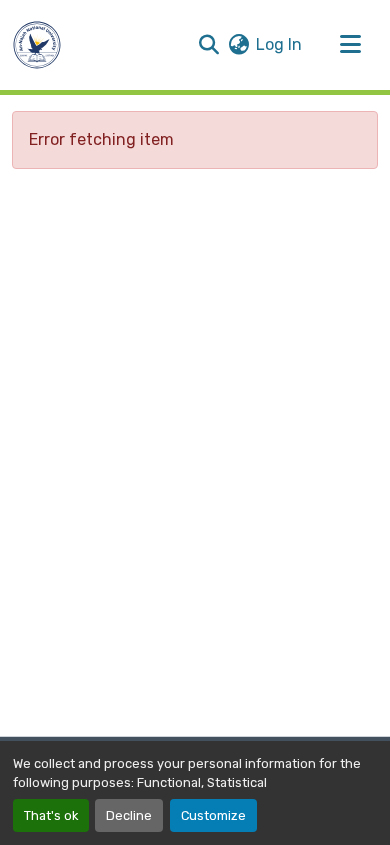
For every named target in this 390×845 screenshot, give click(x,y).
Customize (213, 815)
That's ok (51, 815)
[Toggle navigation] (350, 45)
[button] (37, 45)
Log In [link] (279, 44)
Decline (129, 815)
